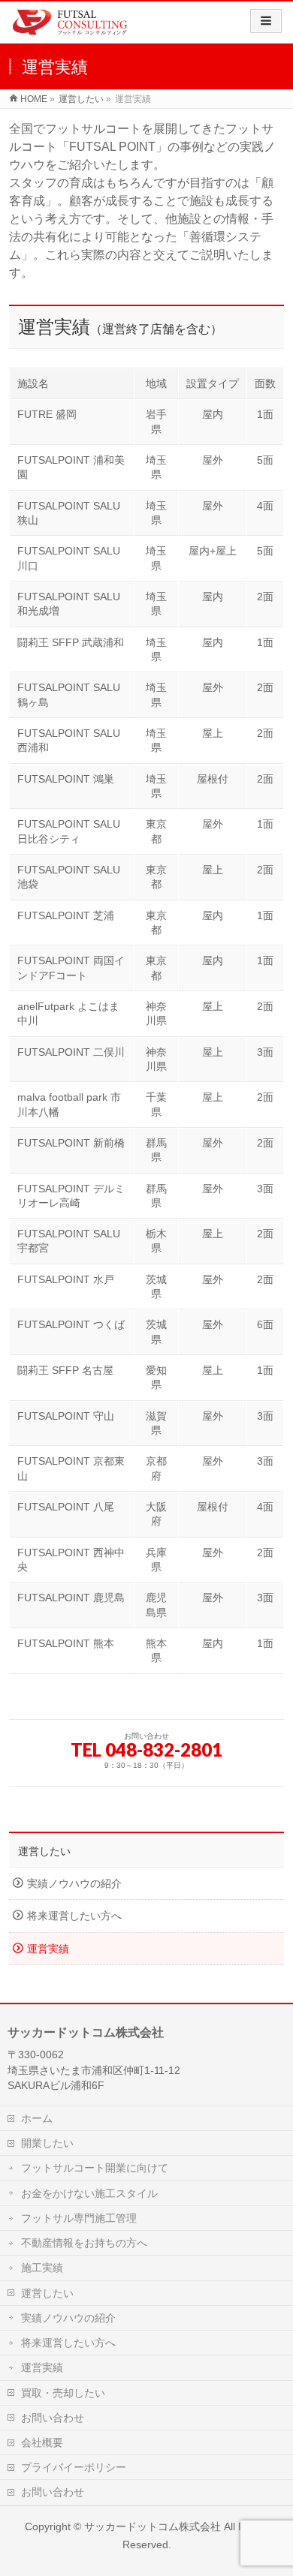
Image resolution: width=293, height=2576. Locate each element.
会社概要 (42, 2442)
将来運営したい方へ (74, 1916)
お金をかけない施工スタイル (89, 2193)
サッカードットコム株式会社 (153, 2526)
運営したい (44, 1851)
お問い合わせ (53, 2418)
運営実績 (48, 1949)
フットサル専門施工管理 (79, 2218)
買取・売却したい (63, 2393)
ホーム (37, 2118)
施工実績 (42, 2268)
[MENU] (266, 21)
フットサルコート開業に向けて (95, 2168)
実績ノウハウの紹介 (74, 1884)
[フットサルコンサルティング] (70, 26)
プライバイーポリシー (74, 2467)
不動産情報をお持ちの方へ (84, 2243)
